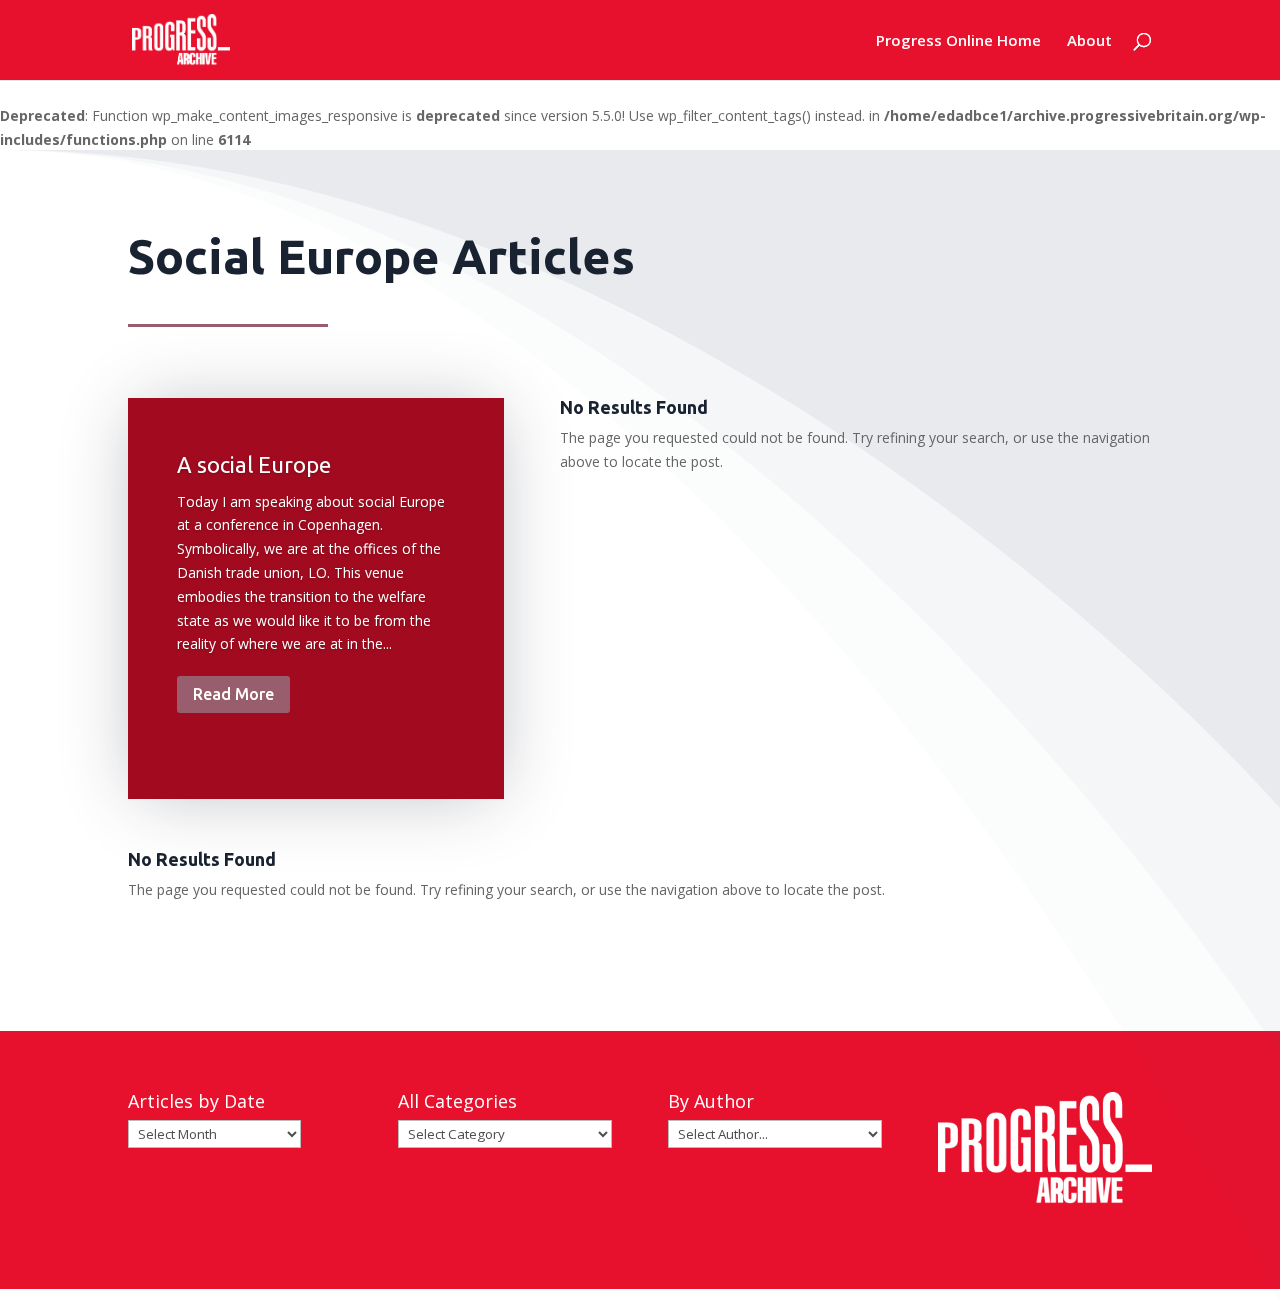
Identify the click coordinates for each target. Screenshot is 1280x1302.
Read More (233, 694)
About (1089, 41)
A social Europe (254, 464)
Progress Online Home (958, 41)
